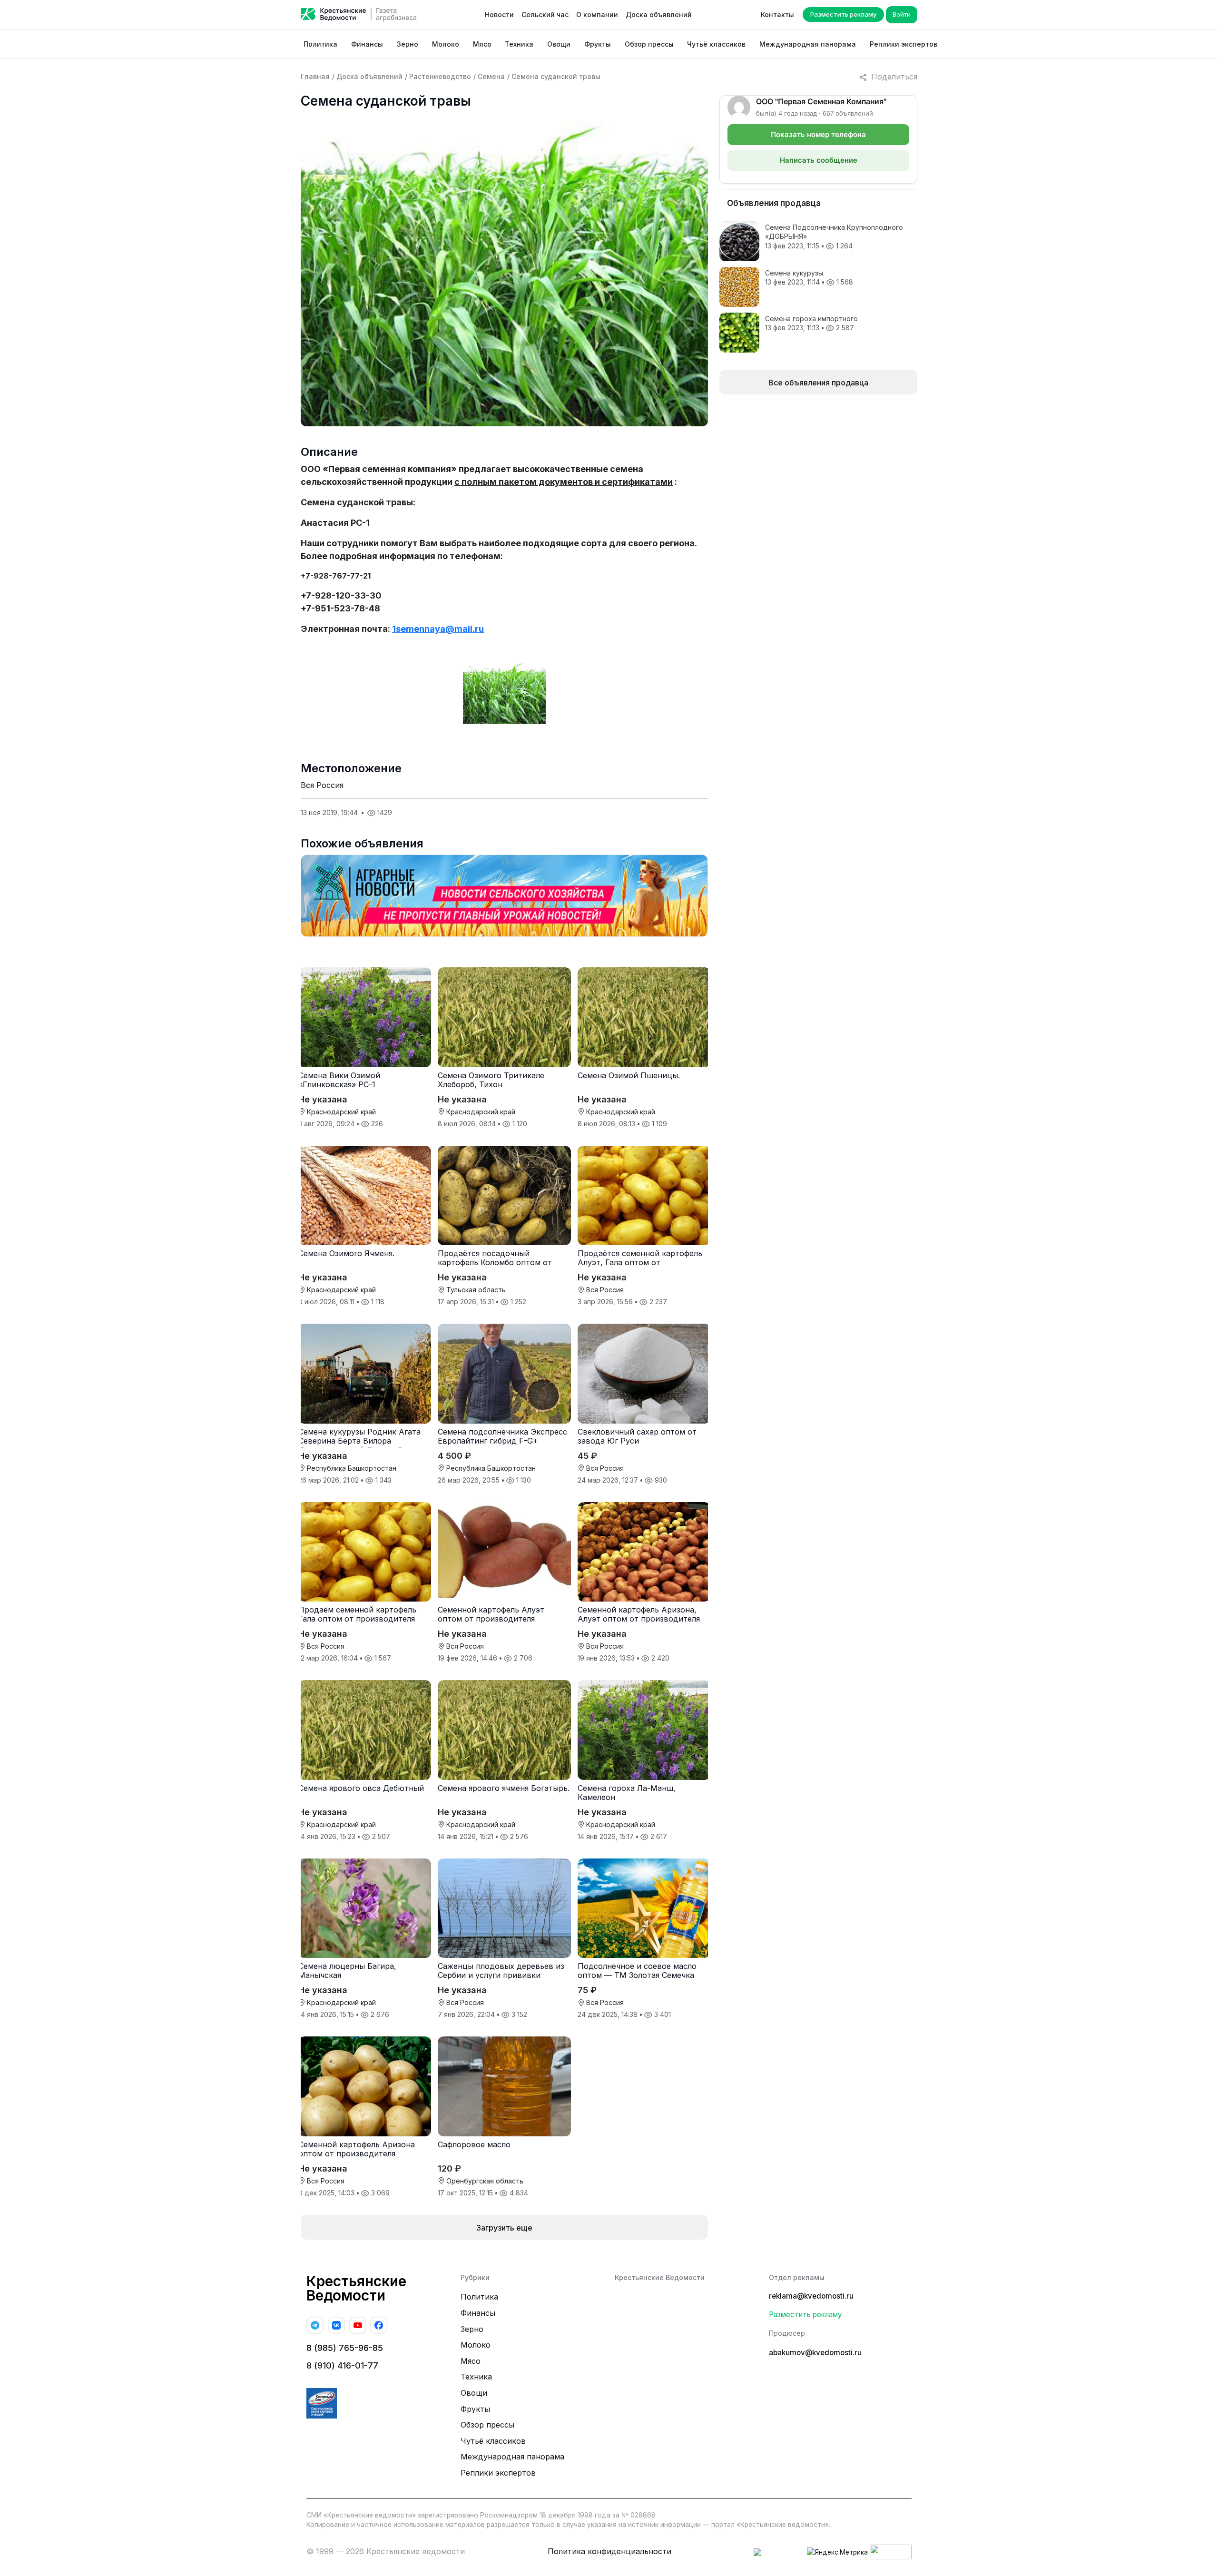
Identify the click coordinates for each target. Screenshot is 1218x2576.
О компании (597, 15)
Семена (491, 76)
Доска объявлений (659, 15)
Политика (320, 44)
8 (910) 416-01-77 (342, 2365)
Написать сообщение (819, 160)
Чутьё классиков (716, 44)
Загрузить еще (504, 2228)
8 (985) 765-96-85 (345, 2348)
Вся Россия (322, 785)
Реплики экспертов (904, 44)
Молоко (446, 44)
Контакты (777, 15)
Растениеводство (440, 76)
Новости (499, 15)
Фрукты (598, 44)
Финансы (367, 44)
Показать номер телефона (818, 134)
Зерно (408, 44)
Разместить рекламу (843, 14)
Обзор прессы (649, 44)
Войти (902, 14)
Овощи (559, 44)
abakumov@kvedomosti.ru (815, 2353)
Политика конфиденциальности (609, 2551)
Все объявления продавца (818, 383)
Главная (315, 76)
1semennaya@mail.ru (438, 629)
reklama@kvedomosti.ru (811, 2296)
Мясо (482, 44)
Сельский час (545, 15)
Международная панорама (808, 44)
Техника (519, 44)
